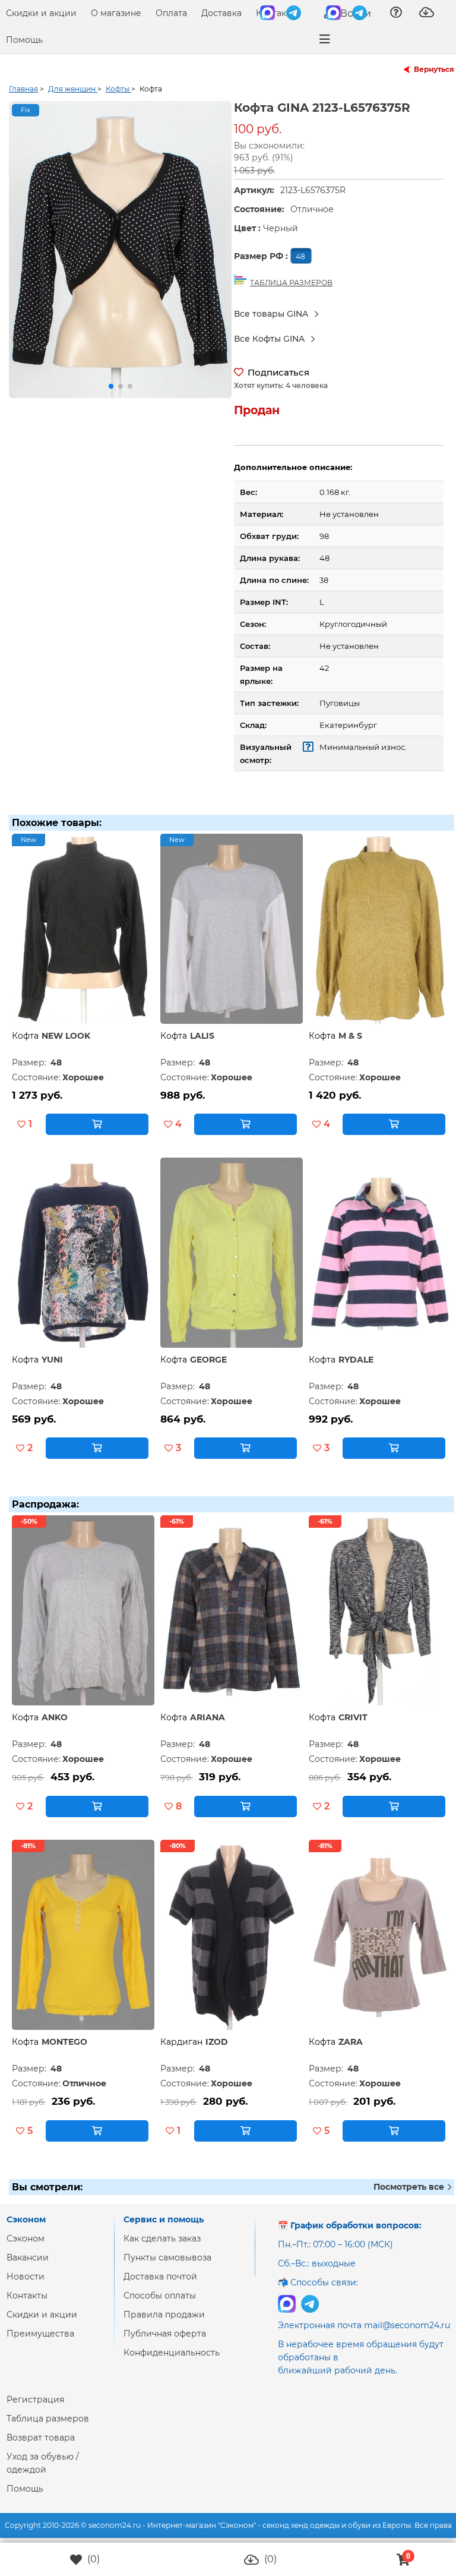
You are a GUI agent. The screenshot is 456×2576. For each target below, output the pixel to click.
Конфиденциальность (172, 2353)
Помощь (24, 40)
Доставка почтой (160, 2277)
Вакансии (28, 2257)
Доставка (221, 13)
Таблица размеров (48, 2419)
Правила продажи (164, 2315)
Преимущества (40, 2334)
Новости (26, 2277)
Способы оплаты (160, 2296)
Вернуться (434, 69)
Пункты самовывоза (167, 2257)
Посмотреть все (410, 2187)
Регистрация (35, 2400)
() (92, 2559)
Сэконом (26, 2238)
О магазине (116, 13)
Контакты (276, 13)
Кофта (25, 1036)
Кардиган (181, 2042)
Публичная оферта (165, 2334)
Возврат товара (41, 2438)
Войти (354, 13)
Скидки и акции (41, 13)
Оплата (171, 13)
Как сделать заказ (162, 2238)
